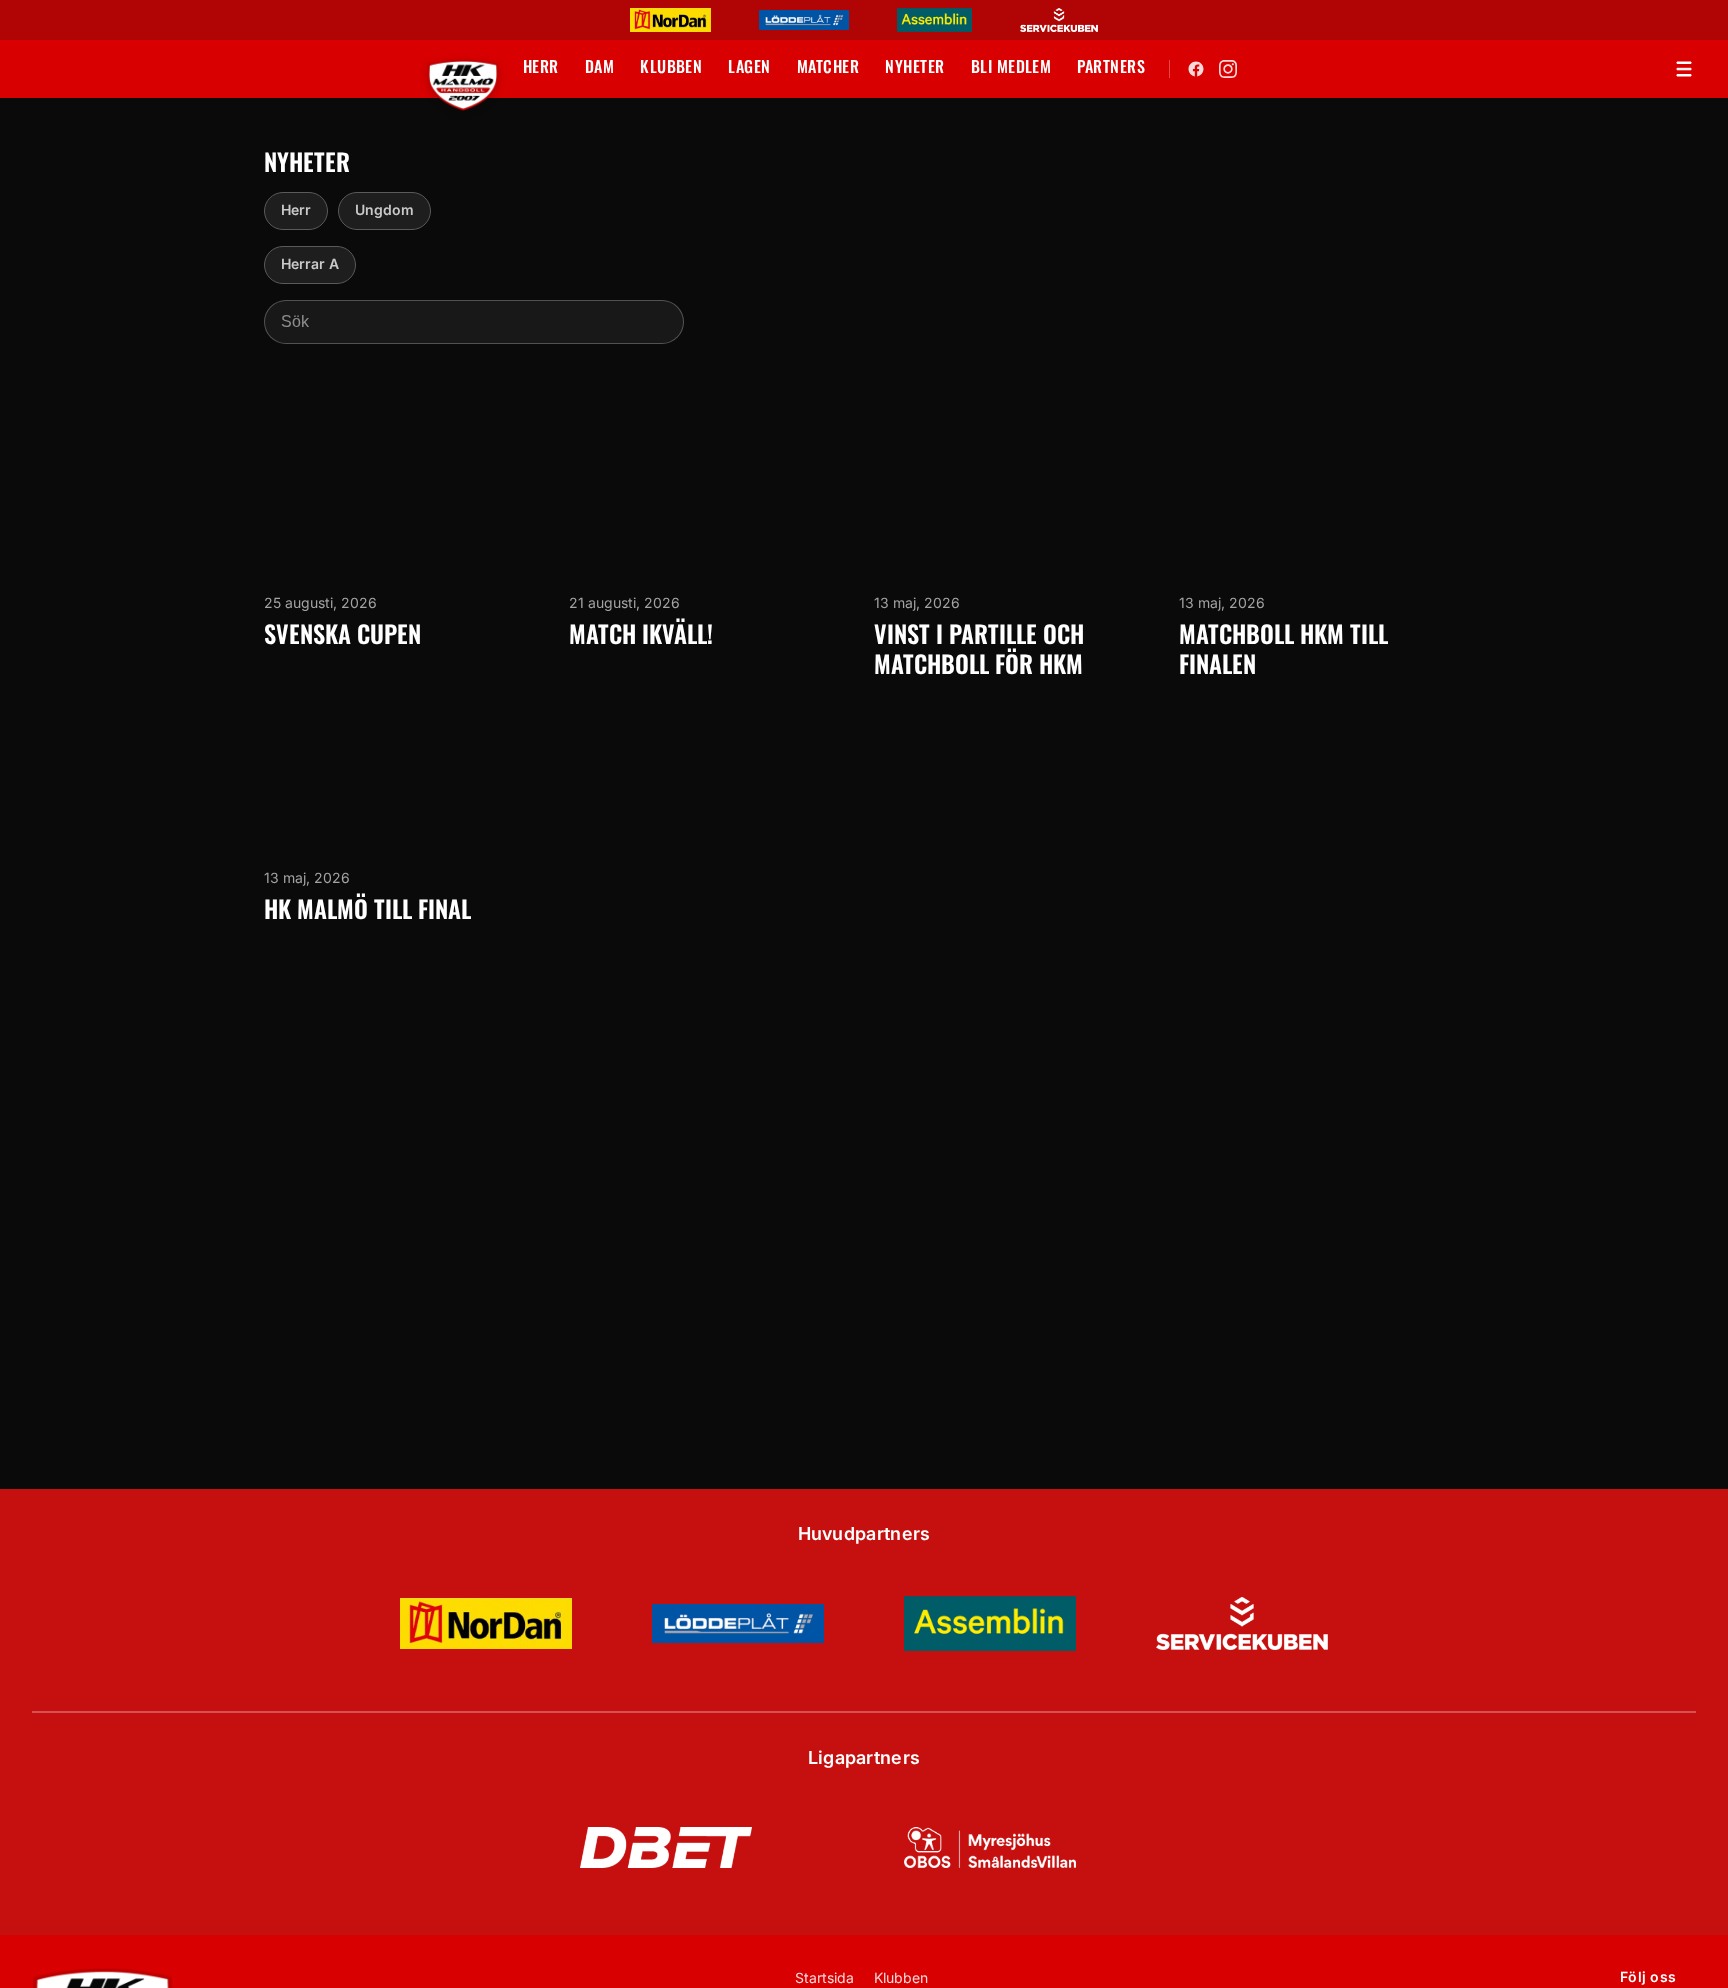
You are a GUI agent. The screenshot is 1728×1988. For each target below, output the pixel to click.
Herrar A (310, 263)
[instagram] (1228, 69)
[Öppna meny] (1684, 69)
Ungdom (384, 209)
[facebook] (1196, 69)
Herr (296, 209)
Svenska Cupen (342, 633)
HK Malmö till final (367, 908)
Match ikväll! (641, 633)
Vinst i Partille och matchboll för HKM (979, 648)
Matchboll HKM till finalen (1283, 648)
